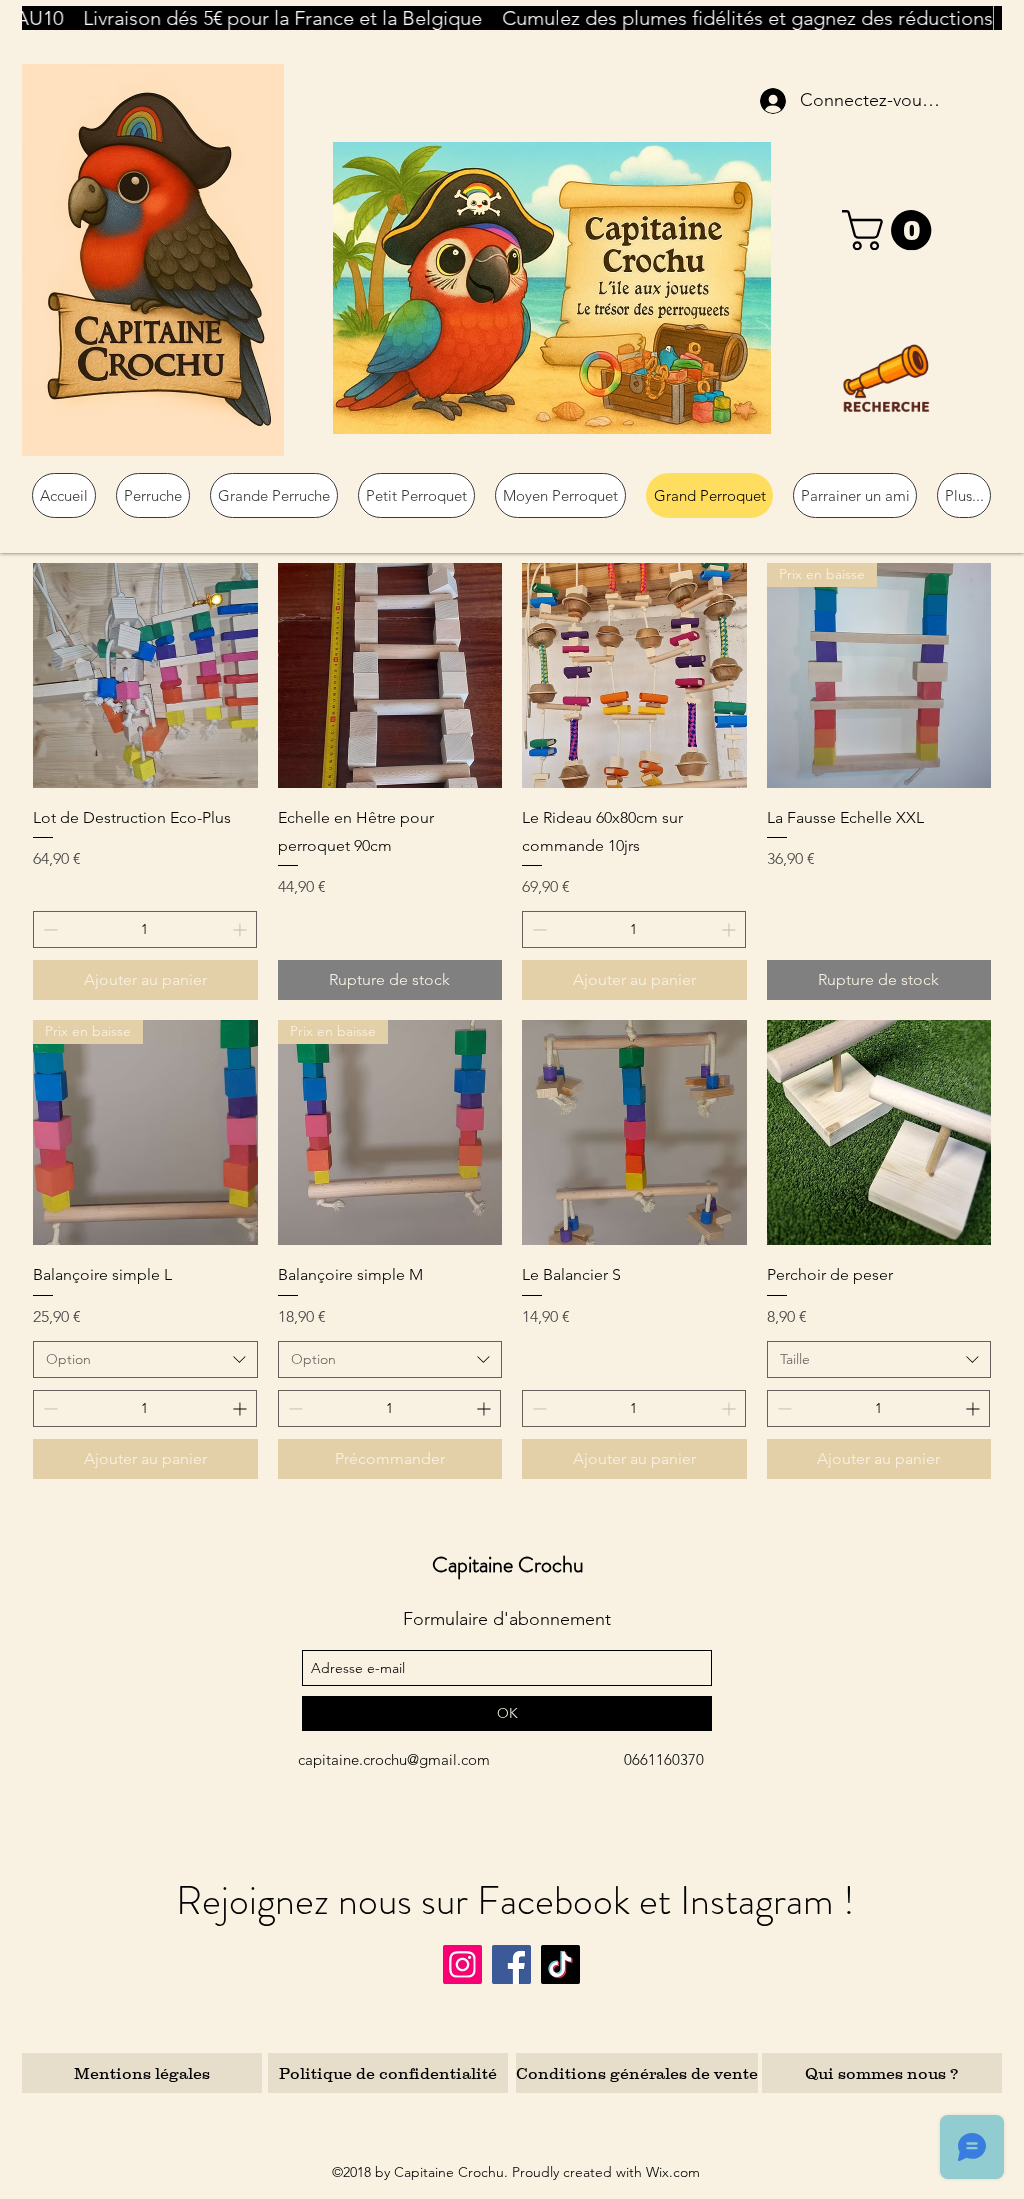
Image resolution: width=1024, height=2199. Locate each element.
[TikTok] (560, 1964)
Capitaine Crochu (508, 1564)
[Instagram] (462, 1964)
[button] (891, 230)
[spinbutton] (145, 929)
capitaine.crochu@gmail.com (394, 1759)
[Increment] (241, 929)
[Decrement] (48, 929)
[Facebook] (511, 1964)
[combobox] (145, 1360)
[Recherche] (886, 378)
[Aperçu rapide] (145, 675)
